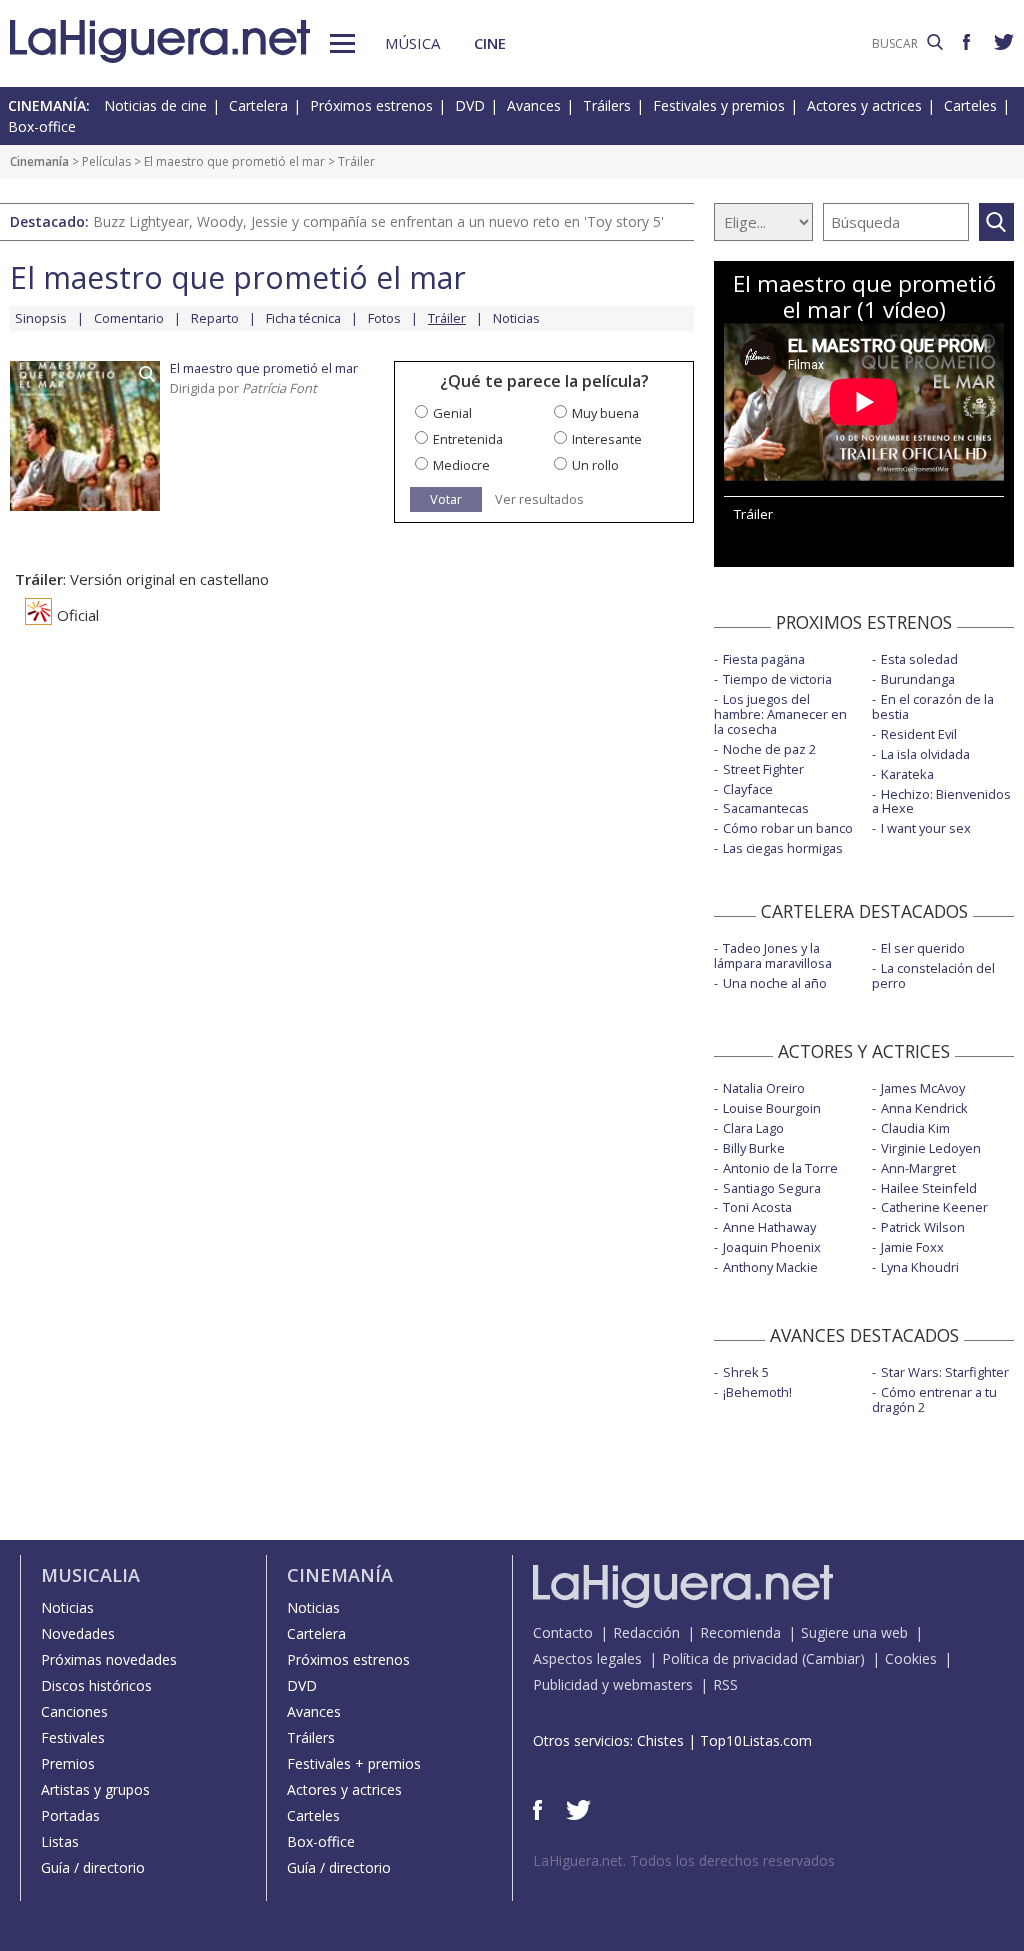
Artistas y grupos (95, 1789)
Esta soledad (919, 659)
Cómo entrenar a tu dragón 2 (934, 1399)
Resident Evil (919, 734)
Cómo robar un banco (788, 828)
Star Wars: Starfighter (945, 1372)
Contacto (563, 1632)
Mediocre (461, 465)
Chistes (660, 1740)
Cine (490, 43)
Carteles (970, 105)
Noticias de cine (155, 105)
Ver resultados (539, 499)
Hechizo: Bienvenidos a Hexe (941, 801)
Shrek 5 (746, 1372)
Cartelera (258, 105)
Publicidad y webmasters (613, 1684)
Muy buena (605, 413)
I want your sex (926, 828)
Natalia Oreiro (764, 1088)
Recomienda (740, 1632)
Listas (60, 1841)
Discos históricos (96, 1685)
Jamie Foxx (912, 1247)
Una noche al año (775, 983)
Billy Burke (754, 1148)
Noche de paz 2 (769, 749)
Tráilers (607, 105)
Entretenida (468, 439)
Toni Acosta (757, 1207)
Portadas (70, 1815)
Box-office (42, 126)
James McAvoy (923, 1088)
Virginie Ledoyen (931, 1148)
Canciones (74, 1711)
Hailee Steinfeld (929, 1188)
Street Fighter (763, 769)
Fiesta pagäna (764, 659)
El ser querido (923, 948)
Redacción (646, 1632)
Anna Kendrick (924, 1108)
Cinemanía (39, 161)
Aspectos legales (587, 1658)
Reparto (215, 318)
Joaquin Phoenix (772, 1247)
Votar (446, 499)
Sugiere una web (854, 1632)
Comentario (129, 318)
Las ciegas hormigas (783, 848)
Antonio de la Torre (780, 1168)
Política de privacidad (730, 1658)
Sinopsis (41, 318)
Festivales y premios (719, 105)
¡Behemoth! (757, 1392)
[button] (342, 43)
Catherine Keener (934, 1207)
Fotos (384, 318)
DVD (470, 105)
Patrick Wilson (923, 1227)
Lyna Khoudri (920, 1267)
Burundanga (918, 679)
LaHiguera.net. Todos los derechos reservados (684, 1860)
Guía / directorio (93, 1867)
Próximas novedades (109, 1659)
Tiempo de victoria (777, 679)
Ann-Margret (918, 1168)
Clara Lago (753, 1128)
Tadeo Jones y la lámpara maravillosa (773, 955)
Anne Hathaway (769, 1227)
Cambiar (833, 1658)
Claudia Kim (915, 1128)
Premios (68, 1763)
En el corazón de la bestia (933, 706)
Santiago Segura (772, 1188)
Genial (452, 413)
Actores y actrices (864, 105)
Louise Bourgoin (772, 1108)
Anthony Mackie (770, 1267)
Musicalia (90, 1575)
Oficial (78, 615)
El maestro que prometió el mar (234, 161)
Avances (534, 105)
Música (412, 43)
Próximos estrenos (371, 105)
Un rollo (595, 465)
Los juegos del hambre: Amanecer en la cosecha (780, 714)
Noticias (516, 318)
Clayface (748, 789)
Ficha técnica (303, 318)
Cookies (911, 1658)
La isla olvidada (925, 754)
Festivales (73, 1737)
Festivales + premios (354, 1763)
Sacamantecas (766, 808)
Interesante (607, 439)
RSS (725, 1684)
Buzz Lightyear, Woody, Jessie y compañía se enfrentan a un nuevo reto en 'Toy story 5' (378, 221)
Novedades (78, 1633)
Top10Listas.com (756, 1740)
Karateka (907, 774)
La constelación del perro (933, 975)
